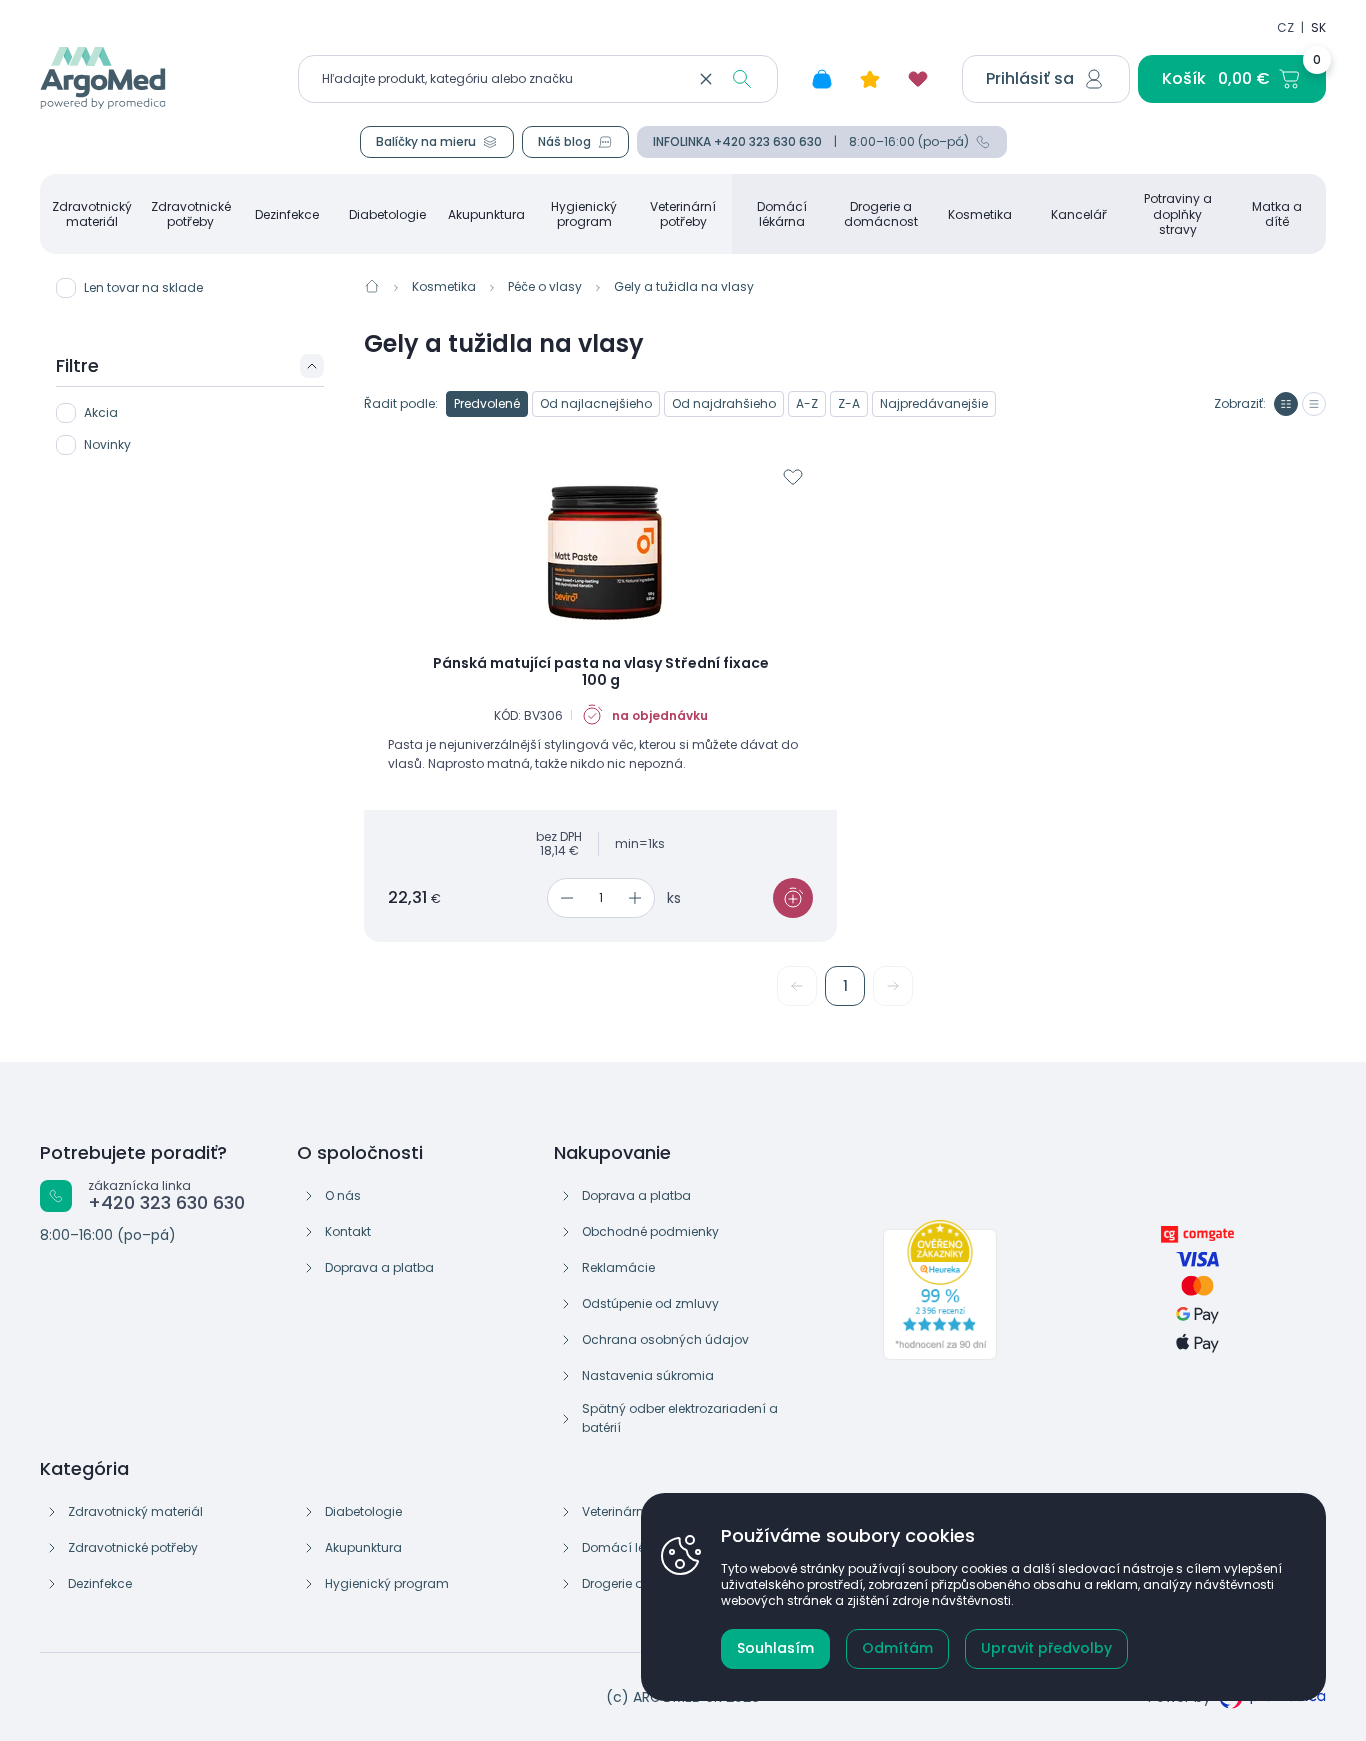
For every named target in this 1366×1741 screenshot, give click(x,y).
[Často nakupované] (870, 79)
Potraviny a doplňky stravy (1178, 214)
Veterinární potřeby (683, 214)
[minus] (563, 898)
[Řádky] (1314, 404)
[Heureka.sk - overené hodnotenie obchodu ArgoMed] (940, 1290)
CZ (1285, 27)
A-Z (807, 403)
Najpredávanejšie (934, 403)
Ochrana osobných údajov (665, 1339)
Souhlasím (775, 1648)
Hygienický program (584, 214)
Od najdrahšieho (724, 403)
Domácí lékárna (782, 214)
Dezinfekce (287, 214)
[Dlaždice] (1286, 404)
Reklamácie (618, 1267)
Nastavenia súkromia (648, 1375)
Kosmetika (980, 214)
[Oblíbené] (918, 79)
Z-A (849, 403)
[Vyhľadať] (742, 79)
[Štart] (372, 286)
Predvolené (487, 403)
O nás (343, 1195)
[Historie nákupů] (822, 79)
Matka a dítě (1277, 214)
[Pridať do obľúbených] (793, 477)
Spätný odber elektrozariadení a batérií (680, 1418)
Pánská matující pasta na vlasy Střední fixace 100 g (601, 672)
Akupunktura (486, 214)
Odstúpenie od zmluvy (650, 1303)
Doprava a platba (379, 1267)
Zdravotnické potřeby (191, 214)
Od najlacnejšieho (596, 403)
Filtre (77, 366)
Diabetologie (387, 214)
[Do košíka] (793, 898)
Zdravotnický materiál (92, 214)
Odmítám (897, 1648)
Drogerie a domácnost (881, 214)
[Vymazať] (706, 79)
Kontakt (348, 1231)
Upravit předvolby (1046, 1648)
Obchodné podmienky (650, 1231)
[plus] (638, 898)
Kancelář (1079, 214)
